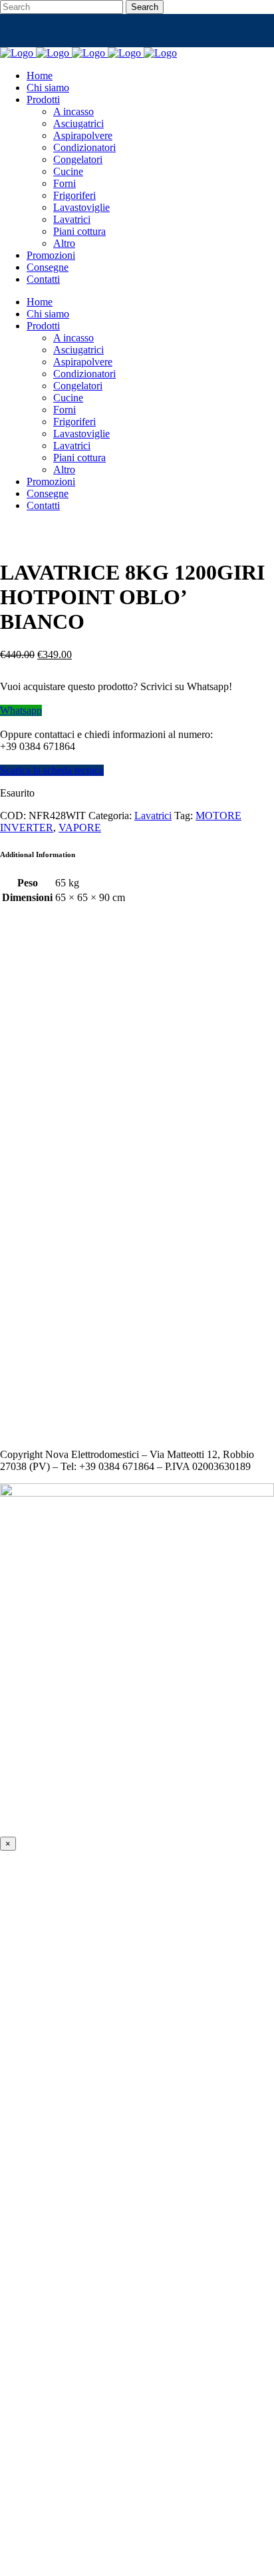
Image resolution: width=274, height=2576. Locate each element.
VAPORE (80, 828)
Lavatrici (153, 816)
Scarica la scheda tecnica (52, 770)
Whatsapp (21, 710)
